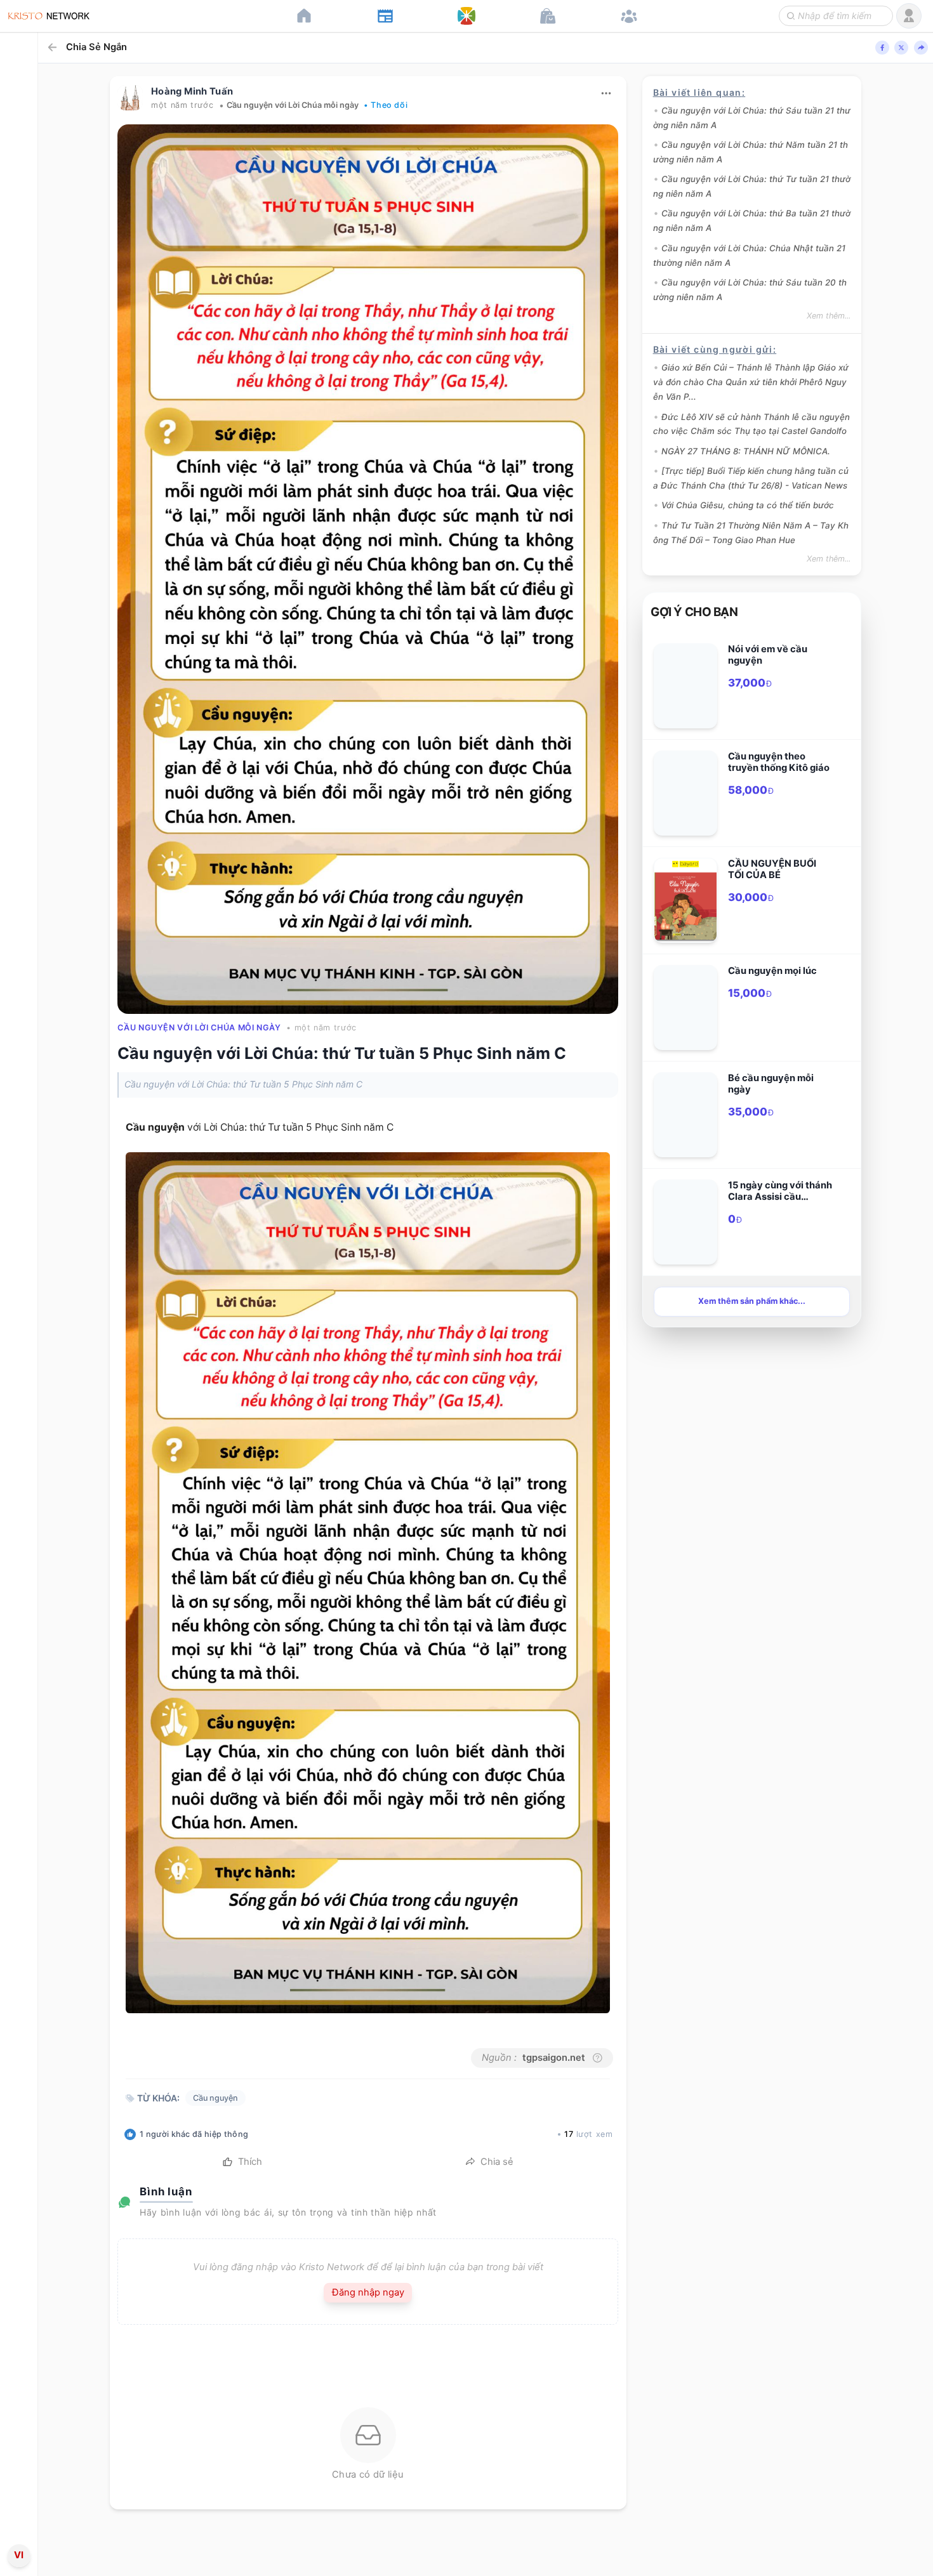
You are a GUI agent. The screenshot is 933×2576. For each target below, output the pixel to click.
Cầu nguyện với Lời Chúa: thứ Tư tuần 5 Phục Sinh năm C (342, 1053)
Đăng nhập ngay (368, 2292)
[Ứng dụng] (466, 16)
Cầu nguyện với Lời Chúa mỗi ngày (293, 105)
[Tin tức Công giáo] (385, 16)
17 (569, 2134)
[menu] (19, 1288)
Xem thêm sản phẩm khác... (752, 1301)
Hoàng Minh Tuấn (192, 91)
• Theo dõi (386, 105)
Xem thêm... (829, 316)
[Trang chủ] (304, 16)
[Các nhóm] (629, 16)
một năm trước (182, 105)
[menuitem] (19, 1286)
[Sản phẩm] (548, 16)
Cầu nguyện (155, 1127)
